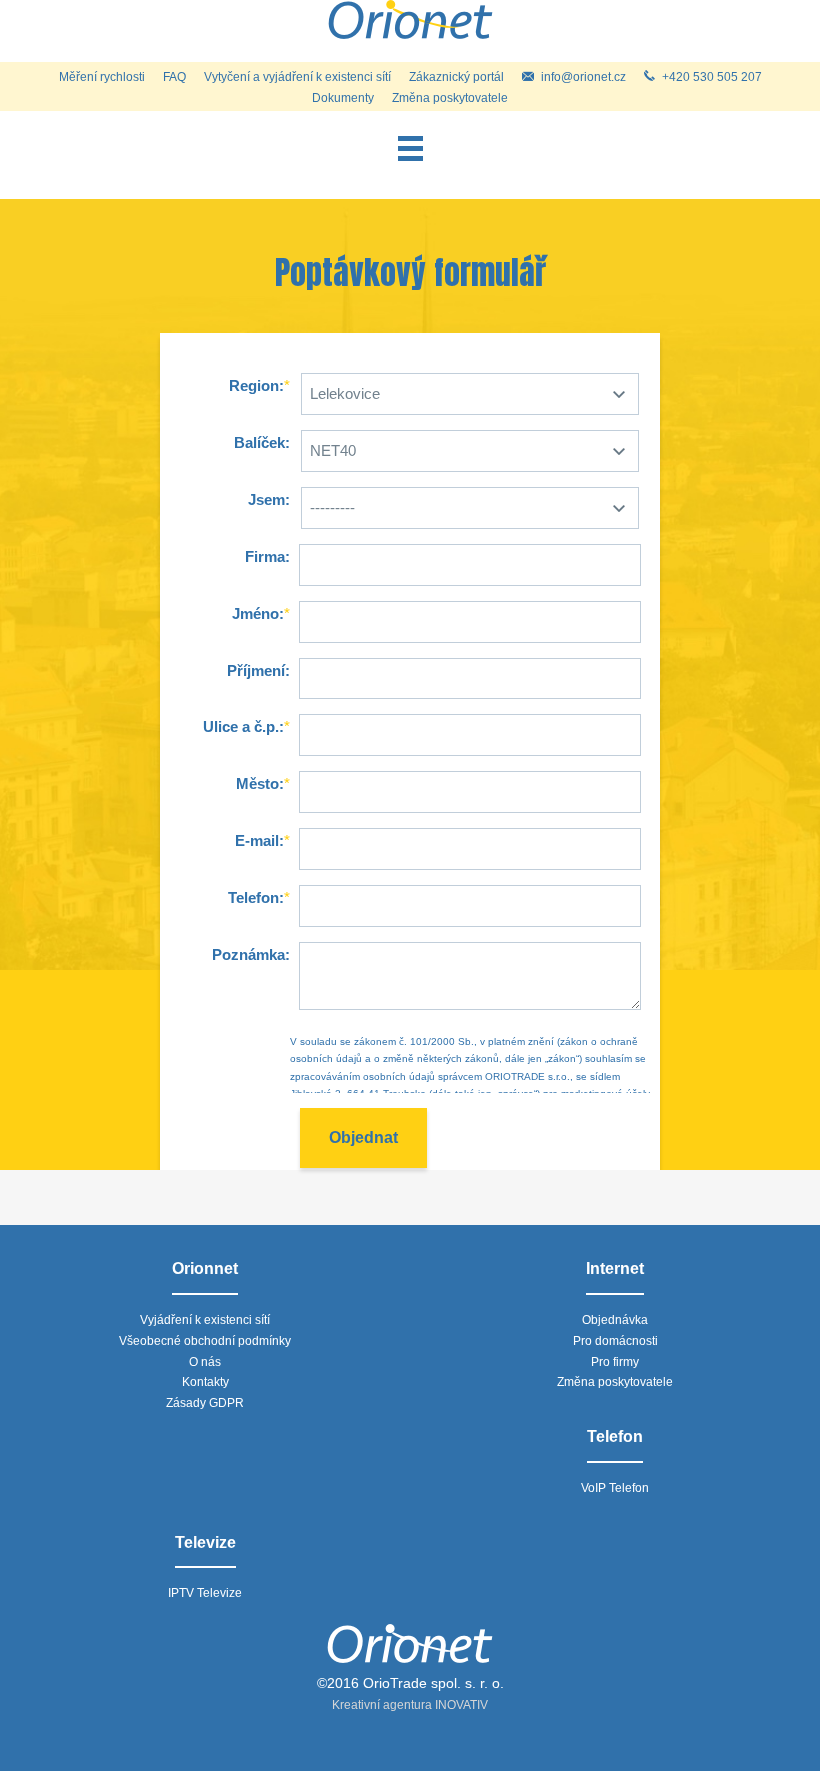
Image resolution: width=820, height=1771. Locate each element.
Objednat (363, 1137)
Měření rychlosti (102, 77)
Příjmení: (258, 670)
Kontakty (205, 1382)
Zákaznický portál (456, 77)
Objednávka (615, 1320)
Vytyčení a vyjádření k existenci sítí (297, 77)
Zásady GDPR (205, 1403)
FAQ (174, 77)
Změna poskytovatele (450, 98)
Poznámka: (251, 954)
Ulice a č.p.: (243, 726)
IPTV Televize (205, 1593)
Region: (256, 385)
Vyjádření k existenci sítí (205, 1320)
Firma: (267, 556)
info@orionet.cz (583, 77)
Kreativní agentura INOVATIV (410, 1705)
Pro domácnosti (615, 1341)
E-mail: (259, 840)
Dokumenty (343, 98)
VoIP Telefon (615, 1488)
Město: (260, 783)
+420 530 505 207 (712, 77)
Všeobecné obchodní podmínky (205, 1341)
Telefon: (256, 897)
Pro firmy (615, 1362)
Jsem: (269, 499)
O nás (205, 1362)
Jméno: (258, 613)
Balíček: (262, 442)
